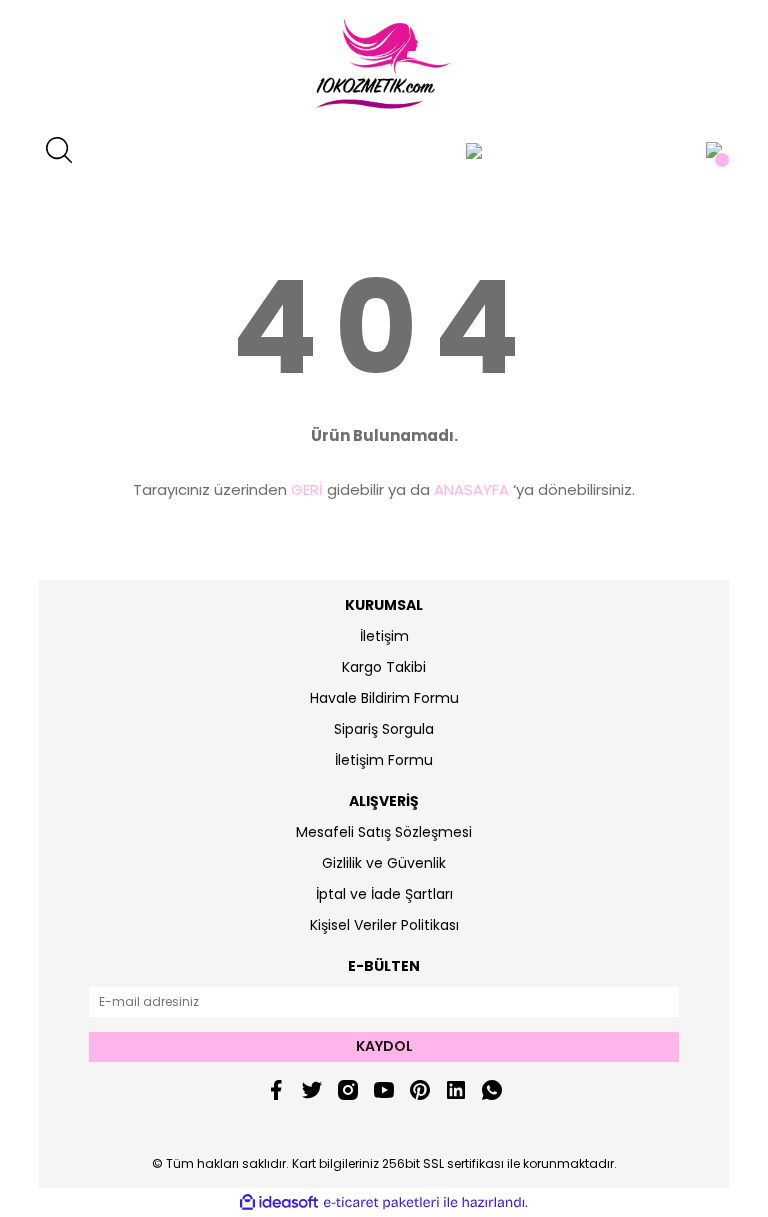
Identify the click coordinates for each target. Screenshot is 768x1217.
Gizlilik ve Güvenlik (384, 863)
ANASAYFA (471, 489)
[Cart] (714, 150)
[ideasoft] (279, 1202)
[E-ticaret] (381, 1203)
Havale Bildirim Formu (384, 698)
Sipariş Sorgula (384, 729)
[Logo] (384, 65)
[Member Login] (474, 150)
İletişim (384, 636)
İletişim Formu (384, 760)
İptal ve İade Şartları (384, 894)
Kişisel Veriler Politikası (384, 925)
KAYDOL (384, 1046)
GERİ (307, 489)
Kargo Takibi (384, 667)
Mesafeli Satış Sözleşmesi (384, 832)
